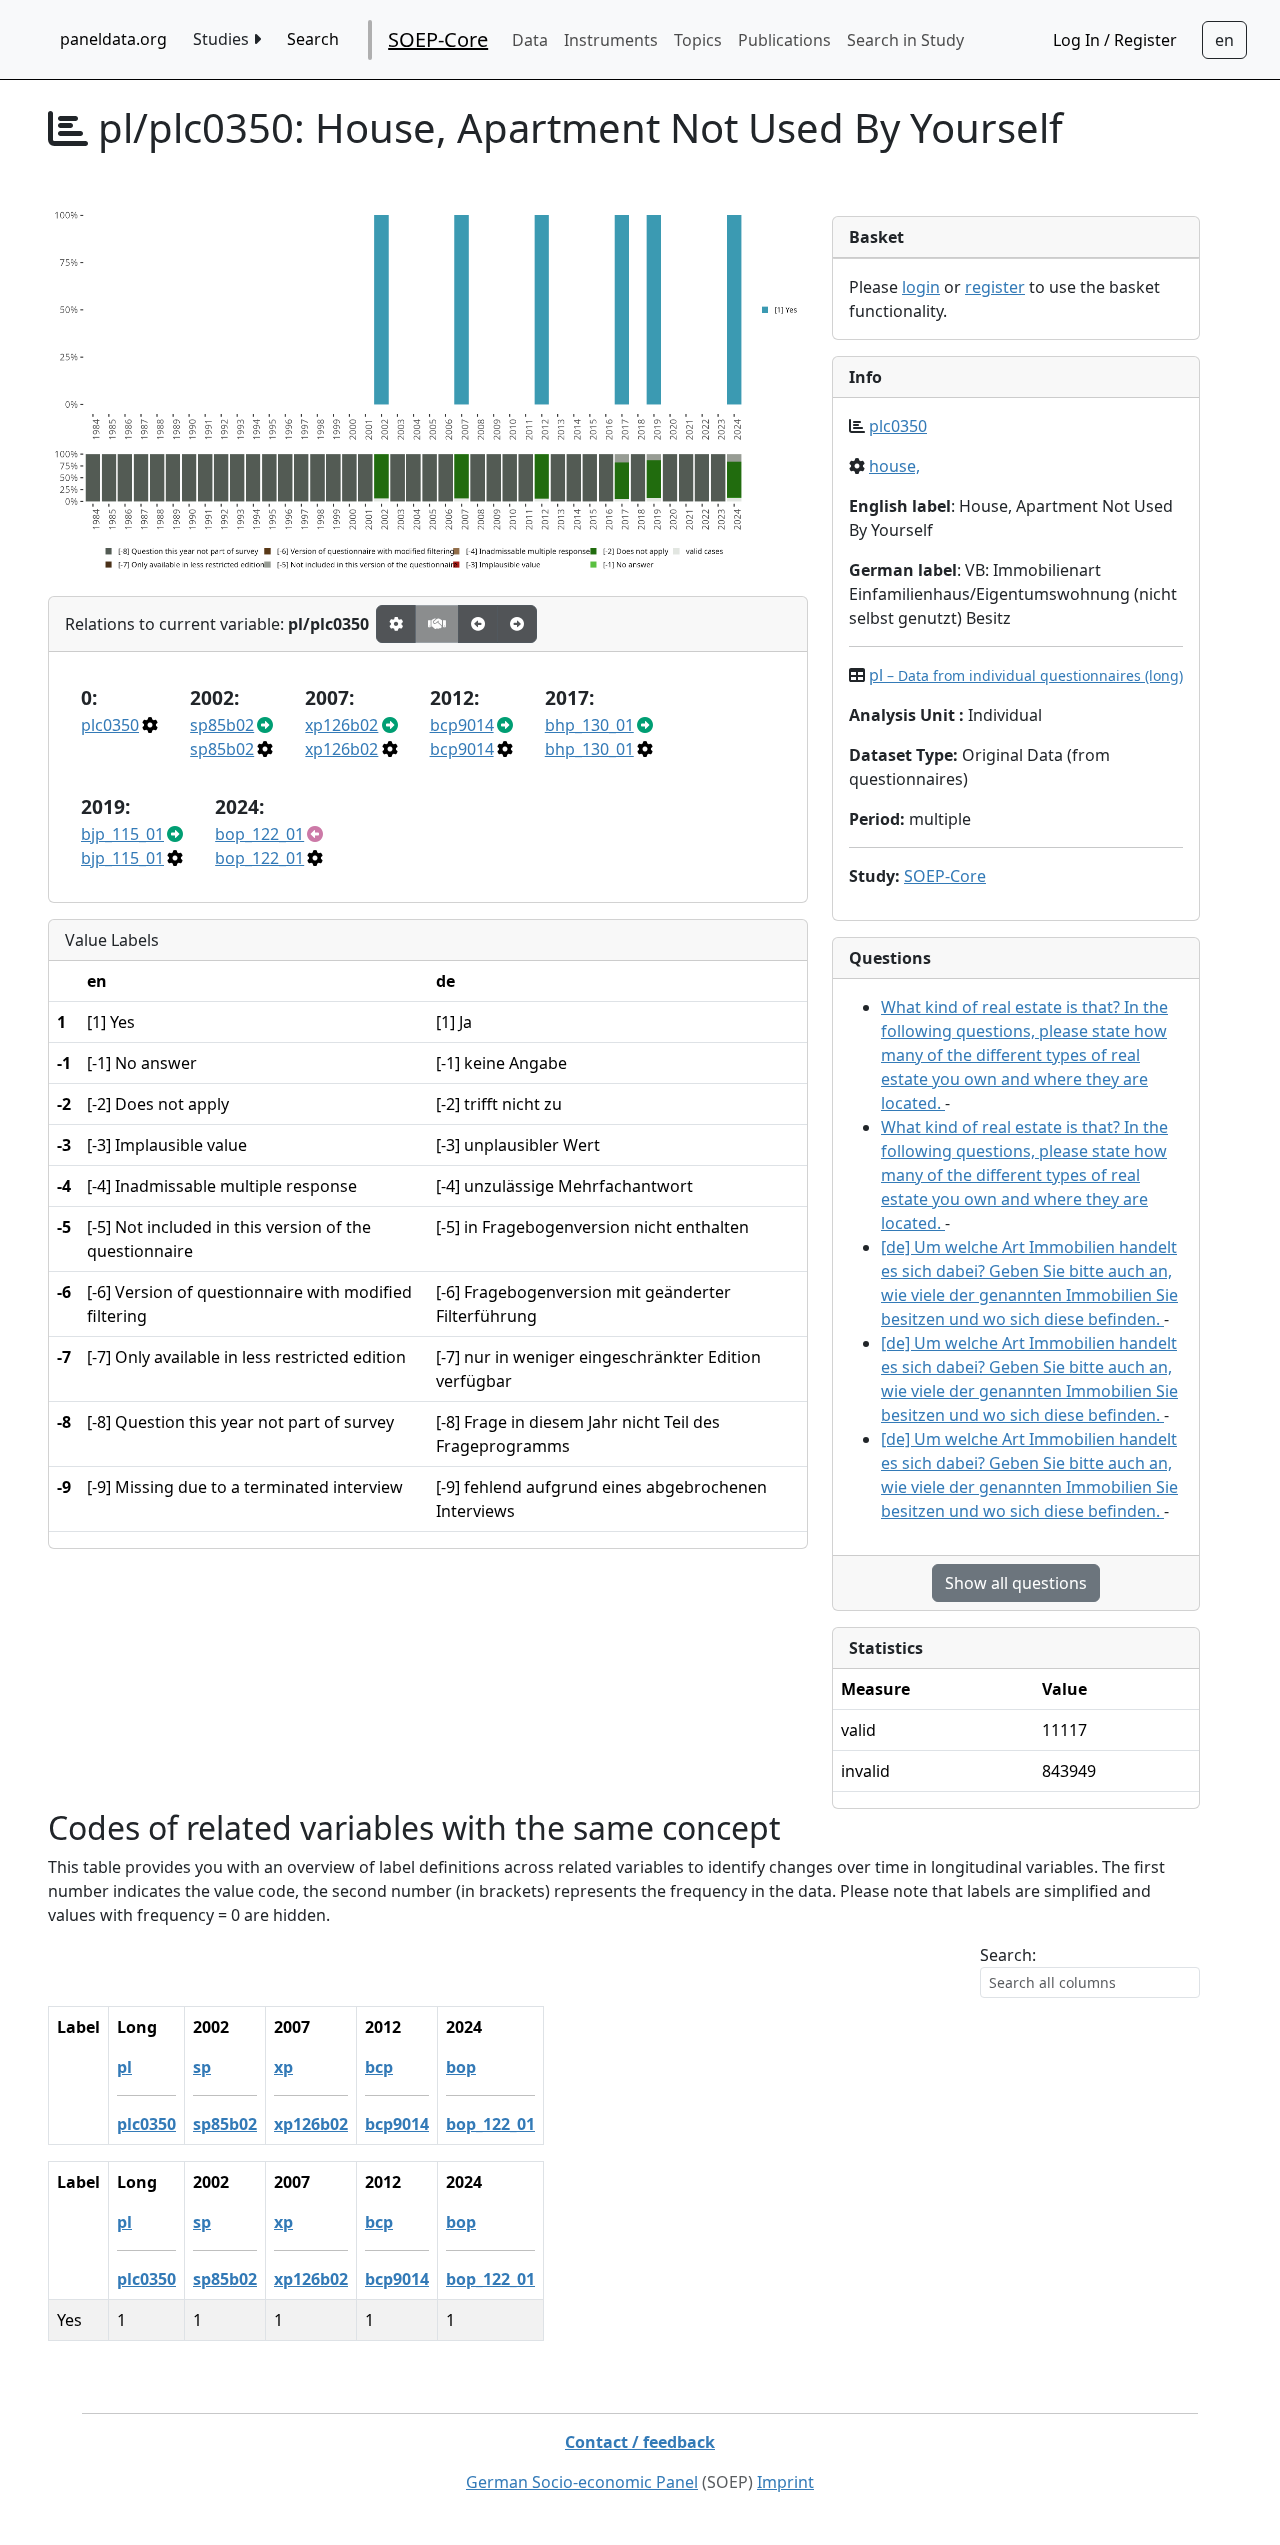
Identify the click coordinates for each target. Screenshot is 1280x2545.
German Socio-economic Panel (582, 2482)
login (921, 287)
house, (894, 466)
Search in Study (905, 40)
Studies (223, 39)
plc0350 (110, 725)
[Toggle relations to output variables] (478, 624)
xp (283, 2067)
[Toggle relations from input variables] (517, 624)
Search (313, 39)
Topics (698, 40)
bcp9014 (462, 725)
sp (202, 2067)
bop (461, 2067)
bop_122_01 (259, 834)
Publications (784, 40)
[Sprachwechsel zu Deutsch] (1224, 40)
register (995, 287)
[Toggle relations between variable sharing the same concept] (396, 624)
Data (530, 40)
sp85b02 (222, 725)
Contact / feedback (640, 2442)
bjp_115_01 (122, 834)
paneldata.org (113, 39)
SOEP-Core (438, 39)
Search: (1008, 1955)
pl (1026, 675)
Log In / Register (1115, 40)
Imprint (785, 2482)
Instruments (611, 40)
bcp (379, 2067)
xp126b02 (341, 725)
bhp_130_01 (589, 725)
